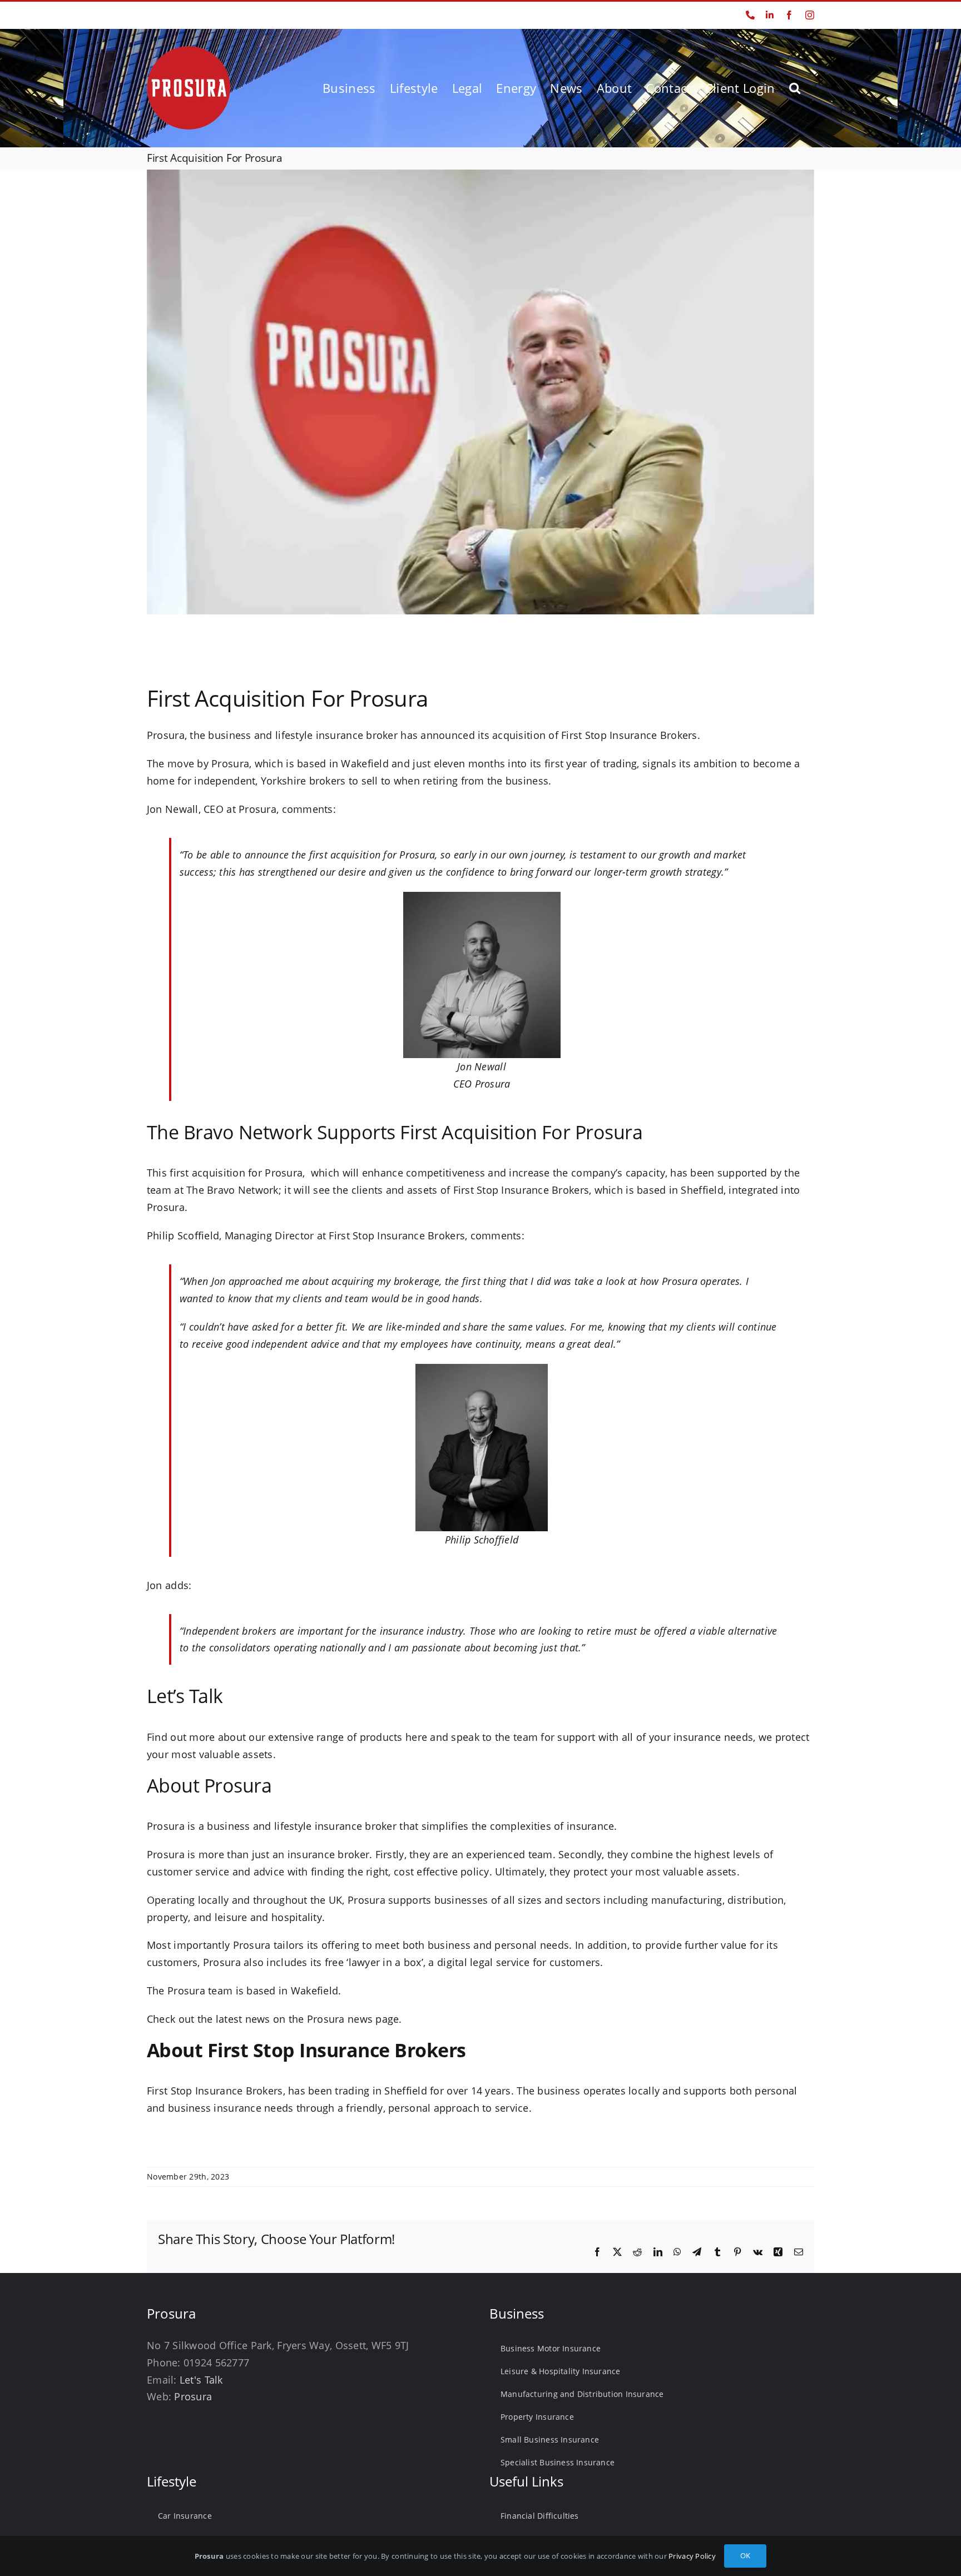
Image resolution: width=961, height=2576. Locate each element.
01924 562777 (170, 15)
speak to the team (494, 1737)
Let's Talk (201, 2380)
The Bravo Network (232, 1190)
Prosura (193, 2396)
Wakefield (314, 1991)
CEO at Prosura (240, 809)
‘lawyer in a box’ (385, 1962)
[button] (795, 88)
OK (745, 2555)
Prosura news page (353, 2019)
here (416, 1737)
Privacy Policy (692, 2556)
